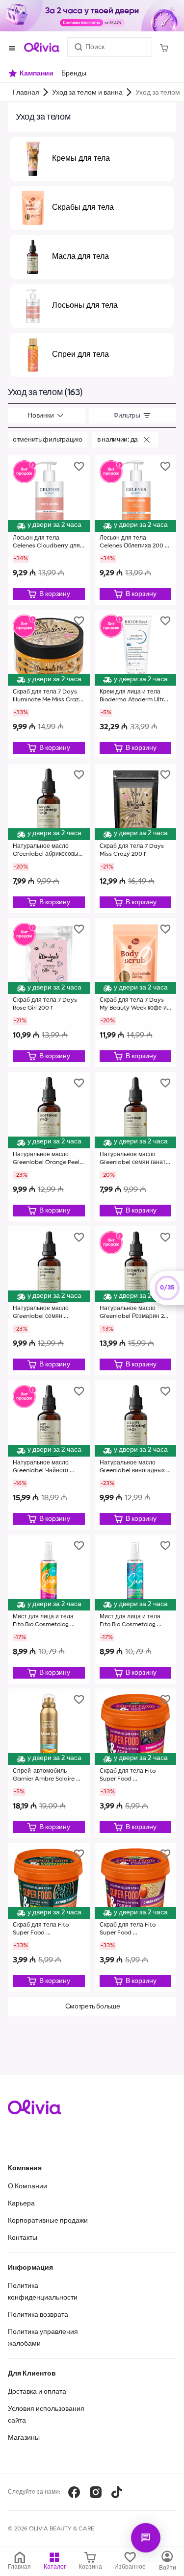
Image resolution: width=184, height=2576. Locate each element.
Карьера (21, 2204)
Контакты (23, 2238)
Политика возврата (38, 2315)
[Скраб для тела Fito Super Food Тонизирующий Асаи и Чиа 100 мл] (136, 1763)
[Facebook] (74, 2492)
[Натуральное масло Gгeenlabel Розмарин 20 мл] (136, 1301)
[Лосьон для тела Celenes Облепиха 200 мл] (136, 530)
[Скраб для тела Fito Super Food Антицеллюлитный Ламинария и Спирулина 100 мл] (49, 1918)
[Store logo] (42, 47)
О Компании (27, 2186)
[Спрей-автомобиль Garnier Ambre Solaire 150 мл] (49, 1763)
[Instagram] (96, 2492)
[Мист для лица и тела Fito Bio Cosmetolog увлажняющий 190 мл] (136, 1609)
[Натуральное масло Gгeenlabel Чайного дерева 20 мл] (49, 1455)
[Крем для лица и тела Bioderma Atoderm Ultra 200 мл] (136, 684)
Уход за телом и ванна (87, 93)
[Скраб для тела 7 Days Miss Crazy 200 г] (136, 838)
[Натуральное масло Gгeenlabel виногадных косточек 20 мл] (136, 1455)
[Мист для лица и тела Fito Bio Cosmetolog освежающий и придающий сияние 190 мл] (49, 1609)
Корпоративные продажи (48, 2221)
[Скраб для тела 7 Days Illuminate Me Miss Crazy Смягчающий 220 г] (49, 684)
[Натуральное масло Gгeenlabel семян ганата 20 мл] (136, 1147)
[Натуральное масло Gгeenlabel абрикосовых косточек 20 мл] (49, 838)
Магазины (24, 2438)
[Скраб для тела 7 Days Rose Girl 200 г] (49, 993)
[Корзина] (164, 47)
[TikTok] (117, 2492)
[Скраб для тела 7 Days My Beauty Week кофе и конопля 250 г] (136, 993)
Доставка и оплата (37, 2392)
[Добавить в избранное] (79, 466)
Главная (26, 93)
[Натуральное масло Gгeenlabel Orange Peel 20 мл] (49, 1147)
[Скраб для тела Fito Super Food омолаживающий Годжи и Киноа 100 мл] (136, 1918)
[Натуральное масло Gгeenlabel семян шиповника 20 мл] (49, 1301)
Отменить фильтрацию (48, 440)
